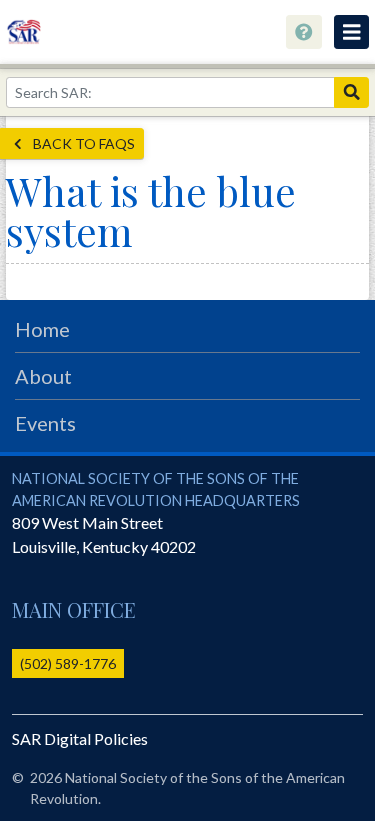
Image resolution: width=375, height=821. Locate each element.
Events (45, 423)
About (43, 376)
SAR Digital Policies (80, 738)
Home (42, 329)
